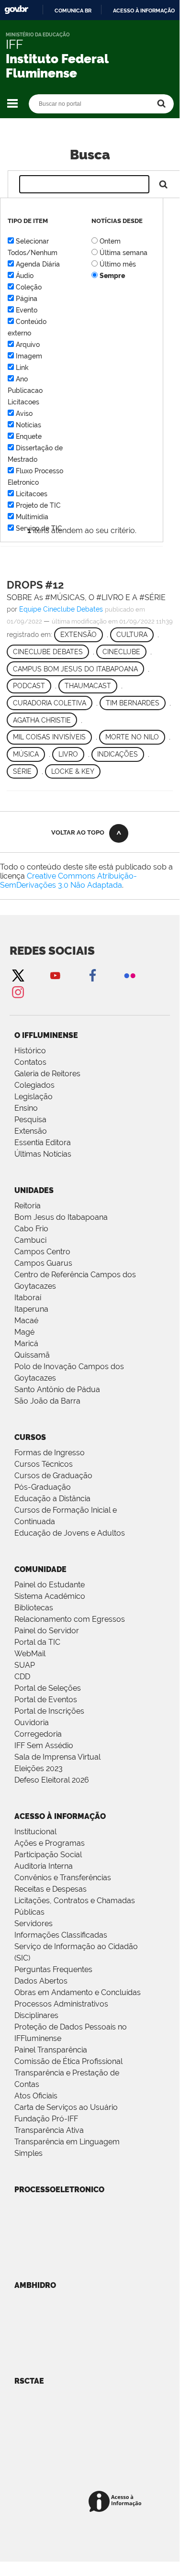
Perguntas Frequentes (53, 1969)
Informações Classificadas (61, 1935)
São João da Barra (47, 1401)
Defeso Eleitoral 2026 (52, 1780)
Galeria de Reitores (47, 1074)
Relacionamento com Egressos (70, 1619)
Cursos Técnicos (44, 1464)
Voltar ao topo (78, 832)
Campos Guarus (43, 1263)
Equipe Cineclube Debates (61, 609)
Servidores (34, 1924)
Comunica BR (73, 11)
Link (22, 368)
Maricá (26, 1344)
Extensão (79, 635)
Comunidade (40, 1569)
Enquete (29, 436)
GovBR (16, 10)
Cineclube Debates (48, 652)
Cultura (132, 635)
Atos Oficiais (36, 2096)
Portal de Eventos (46, 1700)
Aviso (24, 413)
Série (22, 771)
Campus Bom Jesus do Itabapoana (75, 669)
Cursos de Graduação (53, 1476)
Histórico (30, 1051)
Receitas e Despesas (51, 1889)
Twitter (18, 975)
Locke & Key (73, 771)
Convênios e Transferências (63, 1878)
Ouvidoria (32, 1723)
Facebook (92, 975)
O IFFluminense (46, 1035)
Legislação (34, 1097)
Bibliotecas (34, 1608)
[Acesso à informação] (117, 2502)
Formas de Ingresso (50, 1453)
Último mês (118, 264)
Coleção (29, 287)
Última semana (124, 253)
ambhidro (35, 2285)
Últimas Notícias (43, 1154)
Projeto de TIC (38, 505)
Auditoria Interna (44, 1866)
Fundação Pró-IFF (46, 2119)
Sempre (112, 276)
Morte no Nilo (132, 737)
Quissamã (32, 1355)
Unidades (34, 1190)
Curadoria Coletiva (50, 703)
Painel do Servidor (47, 1631)
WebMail (30, 1654)
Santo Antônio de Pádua (57, 1389)
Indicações (118, 754)
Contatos (30, 1062)
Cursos (30, 1437)
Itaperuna (31, 1309)
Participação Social (48, 1855)
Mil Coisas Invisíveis (49, 737)
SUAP (25, 1665)
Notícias (28, 425)
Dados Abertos (41, 1981)
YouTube (55, 975)
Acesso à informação (144, 11)
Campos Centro (42, 1252)
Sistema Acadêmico (50, 1596)
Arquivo (28, 345)
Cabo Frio (31, 1229)
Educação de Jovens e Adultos (70, 1533)
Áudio (25, 276)
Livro (68, 754)
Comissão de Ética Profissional (68, 2061)
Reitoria (28, 1206)
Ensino (26, 1108)
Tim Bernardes (133, 703)
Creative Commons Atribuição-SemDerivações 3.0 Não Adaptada (68, 881)
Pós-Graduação (43, 1487)
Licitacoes (32, 494)
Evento (27, 310)
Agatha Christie (42, 720)
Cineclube (121, 652)
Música (26, 754)
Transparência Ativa (49, 2130)
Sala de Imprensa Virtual (57, 1757)
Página (27, 299)
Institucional (35, 1832)
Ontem (110, 241)
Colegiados (34, 1085)
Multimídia (32, 517)
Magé (24, 1332)
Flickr (130, 975)
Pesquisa (30, 1120)
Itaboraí (28, 1298)
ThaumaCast (88, 686)
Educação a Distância (52, 1499)
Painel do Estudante (50, 1585)
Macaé (26, 1321)
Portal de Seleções (48, 1688)
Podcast (29, 686)
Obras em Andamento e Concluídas (78, 1992)
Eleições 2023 (39, 1768)
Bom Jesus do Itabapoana (61, 1217)
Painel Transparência (51, 2050)
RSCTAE (29, 2381)
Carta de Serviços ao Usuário (66, 2107)
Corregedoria (38, 1734)
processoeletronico (59, 2190)
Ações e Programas (50, 1843)
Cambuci (30, 1240)
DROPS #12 (35, 585)
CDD (22, 1677)
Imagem (29, 356)
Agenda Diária (38, 264)
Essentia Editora (43, 1143)
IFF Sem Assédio (44, 1745)
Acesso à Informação (60, 1816)
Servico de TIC (39, 528)
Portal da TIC (37, 1642)
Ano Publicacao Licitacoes (25, 390)
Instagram (18, 992)
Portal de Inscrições (49, 1711)
